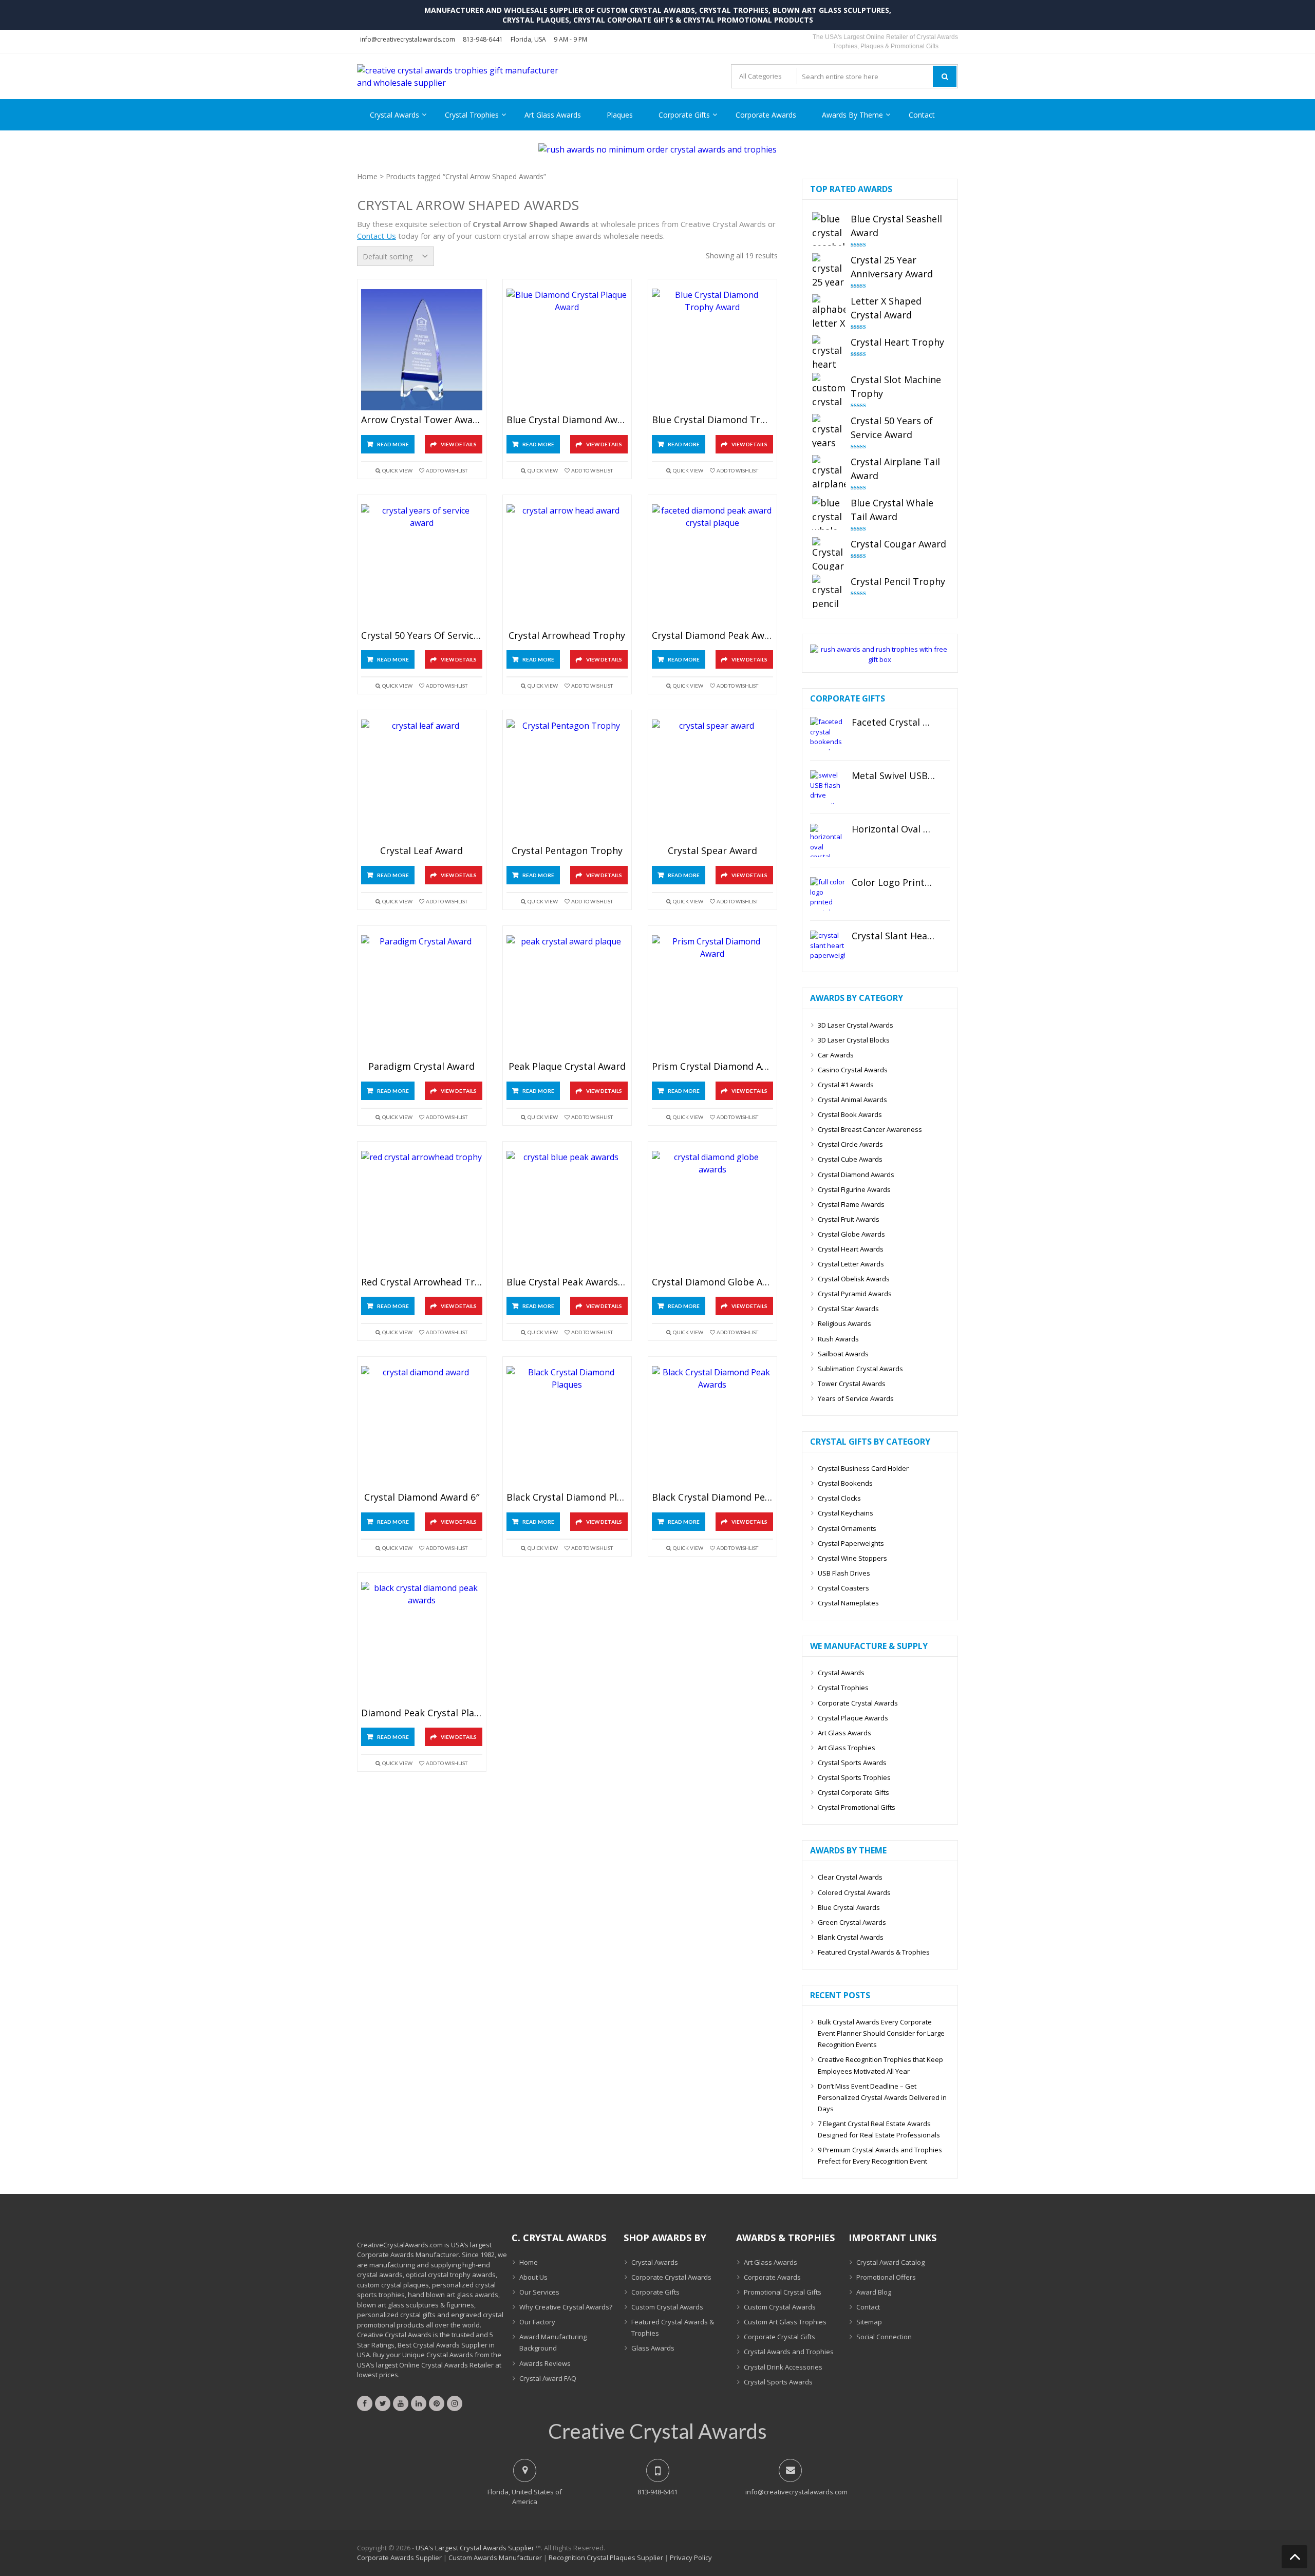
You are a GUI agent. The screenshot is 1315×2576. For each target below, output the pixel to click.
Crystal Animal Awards (852, 1100)
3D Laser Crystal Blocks (854, 1040)
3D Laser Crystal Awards (856, 1025)
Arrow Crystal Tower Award (422, 420)
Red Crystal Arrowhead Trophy (422, 1282)
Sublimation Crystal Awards (860, 1369)
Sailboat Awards (843, 1354)
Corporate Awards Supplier (399, 2558)
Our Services (539, 2292)
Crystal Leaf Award (421, 851)
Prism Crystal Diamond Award (712, 1067)
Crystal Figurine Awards (854, 1189)
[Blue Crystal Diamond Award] (567, 349)
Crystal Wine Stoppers (852, 1558)
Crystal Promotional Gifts (857, 1807)
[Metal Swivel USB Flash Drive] (828, 787)
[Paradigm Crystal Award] (422, 996)
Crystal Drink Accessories (783, 2367)
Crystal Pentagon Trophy (567, 851)
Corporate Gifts (684, 115)
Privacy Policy (691, 2558)
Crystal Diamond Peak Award (712, 636)
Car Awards (836, 1055)
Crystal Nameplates (848, 1603)
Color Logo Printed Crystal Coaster (894, 883)
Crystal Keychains (846, 1513)
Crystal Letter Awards (851, 1264)
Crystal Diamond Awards (856, 1175)
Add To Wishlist (447, 470)
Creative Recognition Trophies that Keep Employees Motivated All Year (880, 2065)
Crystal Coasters (843, 1588)
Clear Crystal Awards (850, 1877)
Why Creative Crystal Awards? (566, 2307)
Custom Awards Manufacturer (495, 2558)
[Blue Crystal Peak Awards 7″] (567, 1212)
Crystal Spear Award (712, 851)
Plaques (620, 115)
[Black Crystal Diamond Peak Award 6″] (712, 1427)
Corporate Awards (766, 115)
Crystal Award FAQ (548, 2378)
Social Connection (884, 2337)
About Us (533, 2277)
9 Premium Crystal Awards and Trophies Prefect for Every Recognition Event (880, 2155)
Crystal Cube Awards (850, 1159)
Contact (922, 115)
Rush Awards (838, 1339)
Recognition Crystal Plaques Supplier (606, 2558)
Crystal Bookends (845, 1483)
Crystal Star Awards (848, 1309)
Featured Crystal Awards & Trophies (874, 1952)
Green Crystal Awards (852, 1922)
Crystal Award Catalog (890, 2262)
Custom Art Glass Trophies (785, 2322)
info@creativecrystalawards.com (408, 39)
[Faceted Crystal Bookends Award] (828, 734)
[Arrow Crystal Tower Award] (422, 349)
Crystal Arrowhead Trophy (567, 636)
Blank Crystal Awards (851, 1937)
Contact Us (377, 236)
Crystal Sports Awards (852, 1763)
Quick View (397, 470)
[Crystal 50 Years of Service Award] (422, 565)
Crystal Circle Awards (850, 1144)
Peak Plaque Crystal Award (567, 1067)
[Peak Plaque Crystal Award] (567, 996)
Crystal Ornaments (847, 1528)
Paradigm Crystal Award (421, 1067)
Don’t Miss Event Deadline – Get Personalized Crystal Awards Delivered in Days (882, 2097)
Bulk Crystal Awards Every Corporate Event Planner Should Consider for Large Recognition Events (881, 2033)
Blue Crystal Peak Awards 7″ (567, 1282)
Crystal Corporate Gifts (853, 1792)
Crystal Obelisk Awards (854, 1279)
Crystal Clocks (839, 1498)
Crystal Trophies (472, 115)
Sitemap (869, 2322)
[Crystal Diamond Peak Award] (712, 565)
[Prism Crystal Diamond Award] (712, 996)
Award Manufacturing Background (553, 2342)
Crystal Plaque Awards (853, 1718)
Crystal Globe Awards (851, 1234)
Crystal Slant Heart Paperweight (894, 936)
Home (367, 176)
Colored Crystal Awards (854, 1892)
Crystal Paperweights (851, 1543)
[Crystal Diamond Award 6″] (422, 1427)
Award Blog (874, 2292)
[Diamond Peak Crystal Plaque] (422, 1643)
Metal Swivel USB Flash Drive (894, 776)
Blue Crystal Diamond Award (567, 420)
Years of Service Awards (856, 1398)
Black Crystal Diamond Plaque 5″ (567, 1498)
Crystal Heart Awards (851, 1249)
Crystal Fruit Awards (849, 1219)
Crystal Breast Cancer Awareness (870, 1129)
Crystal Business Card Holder (863, 1468)
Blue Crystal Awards (849, 1907)
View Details (459, 444)
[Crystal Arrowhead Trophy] (567, 565)
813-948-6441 (483, 39)
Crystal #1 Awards (846, 1085)
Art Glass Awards (553, 115)
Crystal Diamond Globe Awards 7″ (712, 1282)
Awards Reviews (545, 2363)
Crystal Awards (394, 115)
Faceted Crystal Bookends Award (894, 723)
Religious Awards (844, 1323)
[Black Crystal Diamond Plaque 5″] (567, 1427)
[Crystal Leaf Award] (422, 780)
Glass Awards (653, 2348)
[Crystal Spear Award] (712, 780)
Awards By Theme (852, 115)
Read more (393, 444)
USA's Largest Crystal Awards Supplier (475, 2548)
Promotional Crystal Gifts (783, 2292)
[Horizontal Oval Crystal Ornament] (828, 840)
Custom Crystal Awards (667, 2307)
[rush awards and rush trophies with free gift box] (880, 659)
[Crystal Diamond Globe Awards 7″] (712, 1212)
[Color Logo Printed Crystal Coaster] (828, 894)
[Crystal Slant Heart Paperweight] (828, 947)
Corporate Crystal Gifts (779, 2337)
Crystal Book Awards (850, 1114)
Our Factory (537, 2322)
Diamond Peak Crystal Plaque (422, 1713)
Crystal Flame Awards (851, 1204)
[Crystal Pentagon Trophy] (567, 780)
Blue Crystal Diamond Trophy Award (712, 420)
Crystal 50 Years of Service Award (422, 636)
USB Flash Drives (844, 1573)
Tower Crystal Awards (852, 1384)
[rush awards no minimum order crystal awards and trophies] (657, 149)
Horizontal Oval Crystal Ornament (894, 829)
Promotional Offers (886, 2277)
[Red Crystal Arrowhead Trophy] (422, 1212)
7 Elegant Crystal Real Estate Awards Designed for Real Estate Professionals (879, 2129)
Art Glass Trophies (847, 1748)
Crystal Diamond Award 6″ (422, 1498)
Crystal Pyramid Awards (855, 1294)
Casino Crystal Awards (853, 1070)
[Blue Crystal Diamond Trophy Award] (712, 349)
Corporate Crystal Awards (858, 1703)
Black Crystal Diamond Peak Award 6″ (712, 1498)
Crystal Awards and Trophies (789, 2352)
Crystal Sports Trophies (854, 1777)
